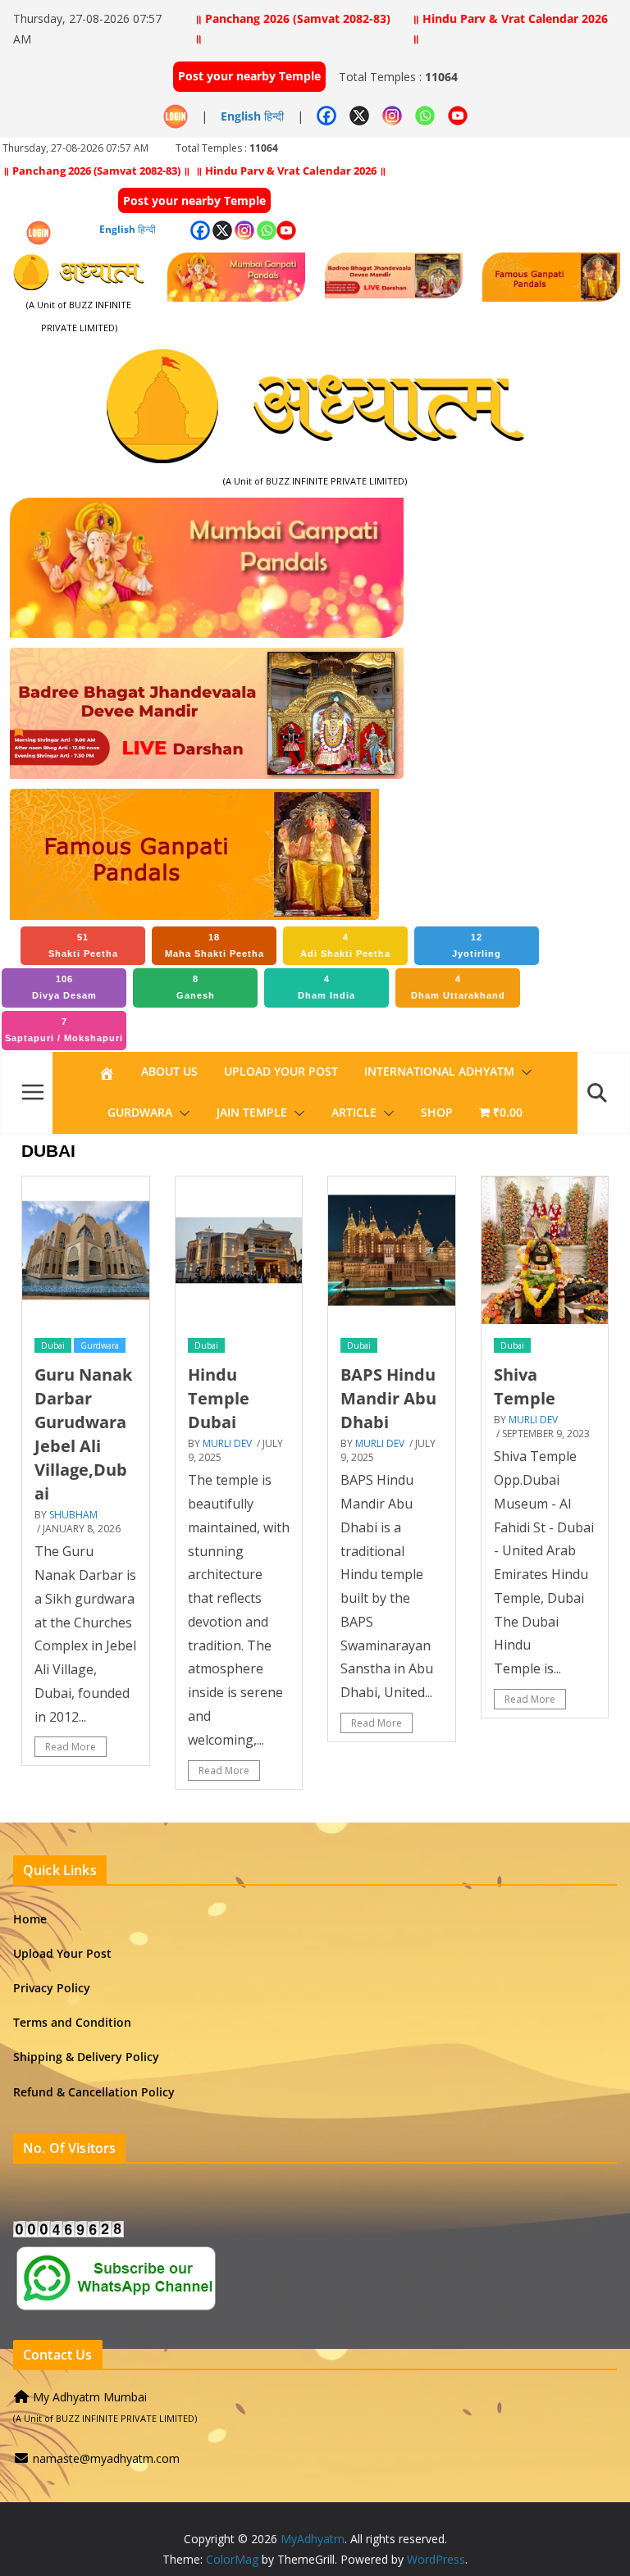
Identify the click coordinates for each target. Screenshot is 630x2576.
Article (354, 1112)
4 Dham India (326, 987)
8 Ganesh (196, 987)
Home (30, 1919)
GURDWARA (140, 1112)
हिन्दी (274, 116)
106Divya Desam (64, 987)
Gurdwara (100, 1345)
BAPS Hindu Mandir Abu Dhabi (388, 1398)
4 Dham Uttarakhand (458, 987)
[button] (523, 1072)
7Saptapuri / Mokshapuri (64, 1030)
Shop (437, 1112)
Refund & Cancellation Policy (94, 2092)
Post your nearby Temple (249, 76)
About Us (169, 1071)
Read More (71, 1747)
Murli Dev (227, 1443)
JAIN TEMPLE (252, 1112)
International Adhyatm (439, 1071)
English (241, 116)
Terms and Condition (72, 2022)
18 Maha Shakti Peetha (215, 945)
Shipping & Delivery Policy (86, 2057)
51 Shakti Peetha (83, 945)
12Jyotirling (477, 945)
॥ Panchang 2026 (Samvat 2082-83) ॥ (292, 28)
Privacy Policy (52, 1988)
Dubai (53, 1345)
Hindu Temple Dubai (219, 1398)
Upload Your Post (281, 1071)
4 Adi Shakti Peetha (345, 945)
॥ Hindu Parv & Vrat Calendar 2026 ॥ (510, 28)
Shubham (73, 1515)
